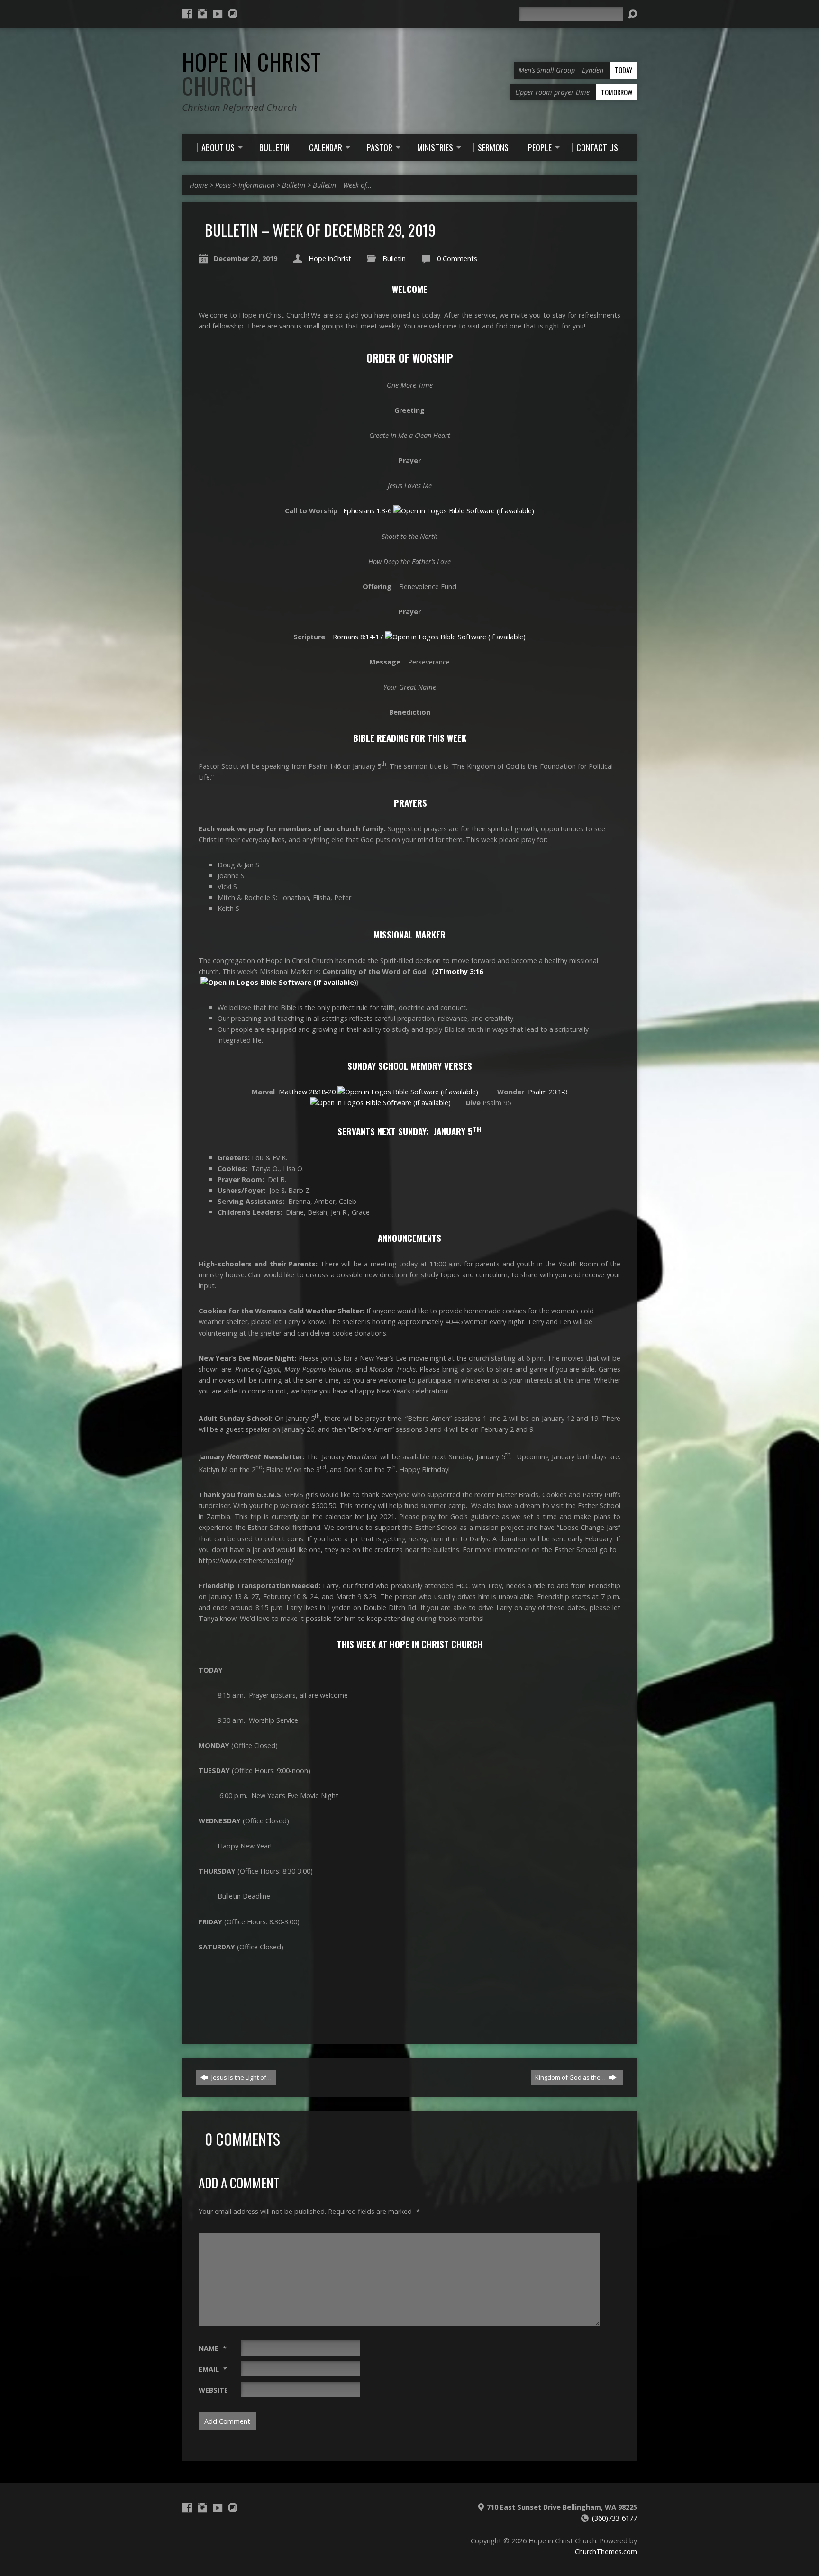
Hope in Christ (251, 74)
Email (213, 2369)
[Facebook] (187, 14)
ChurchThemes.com (606, 2552)
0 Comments (457, 259)
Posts (223, 185)
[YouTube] (218, 14)
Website (213, 2390)
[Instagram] (202, 14)
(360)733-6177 (614, 2518)
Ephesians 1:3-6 (367, 511)
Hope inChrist (330, 259)
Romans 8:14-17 (358, 637)
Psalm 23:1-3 (548, 1092)
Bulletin (294, 185)
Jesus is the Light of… (241, 2077)
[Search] (632, 14)
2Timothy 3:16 (459, 971)
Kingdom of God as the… (571, 2077)
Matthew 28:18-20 (307, 1092)
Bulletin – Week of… (342, 185)
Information (256, 185)
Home (199, 185)
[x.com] (233, 14)
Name (213, 2348)
